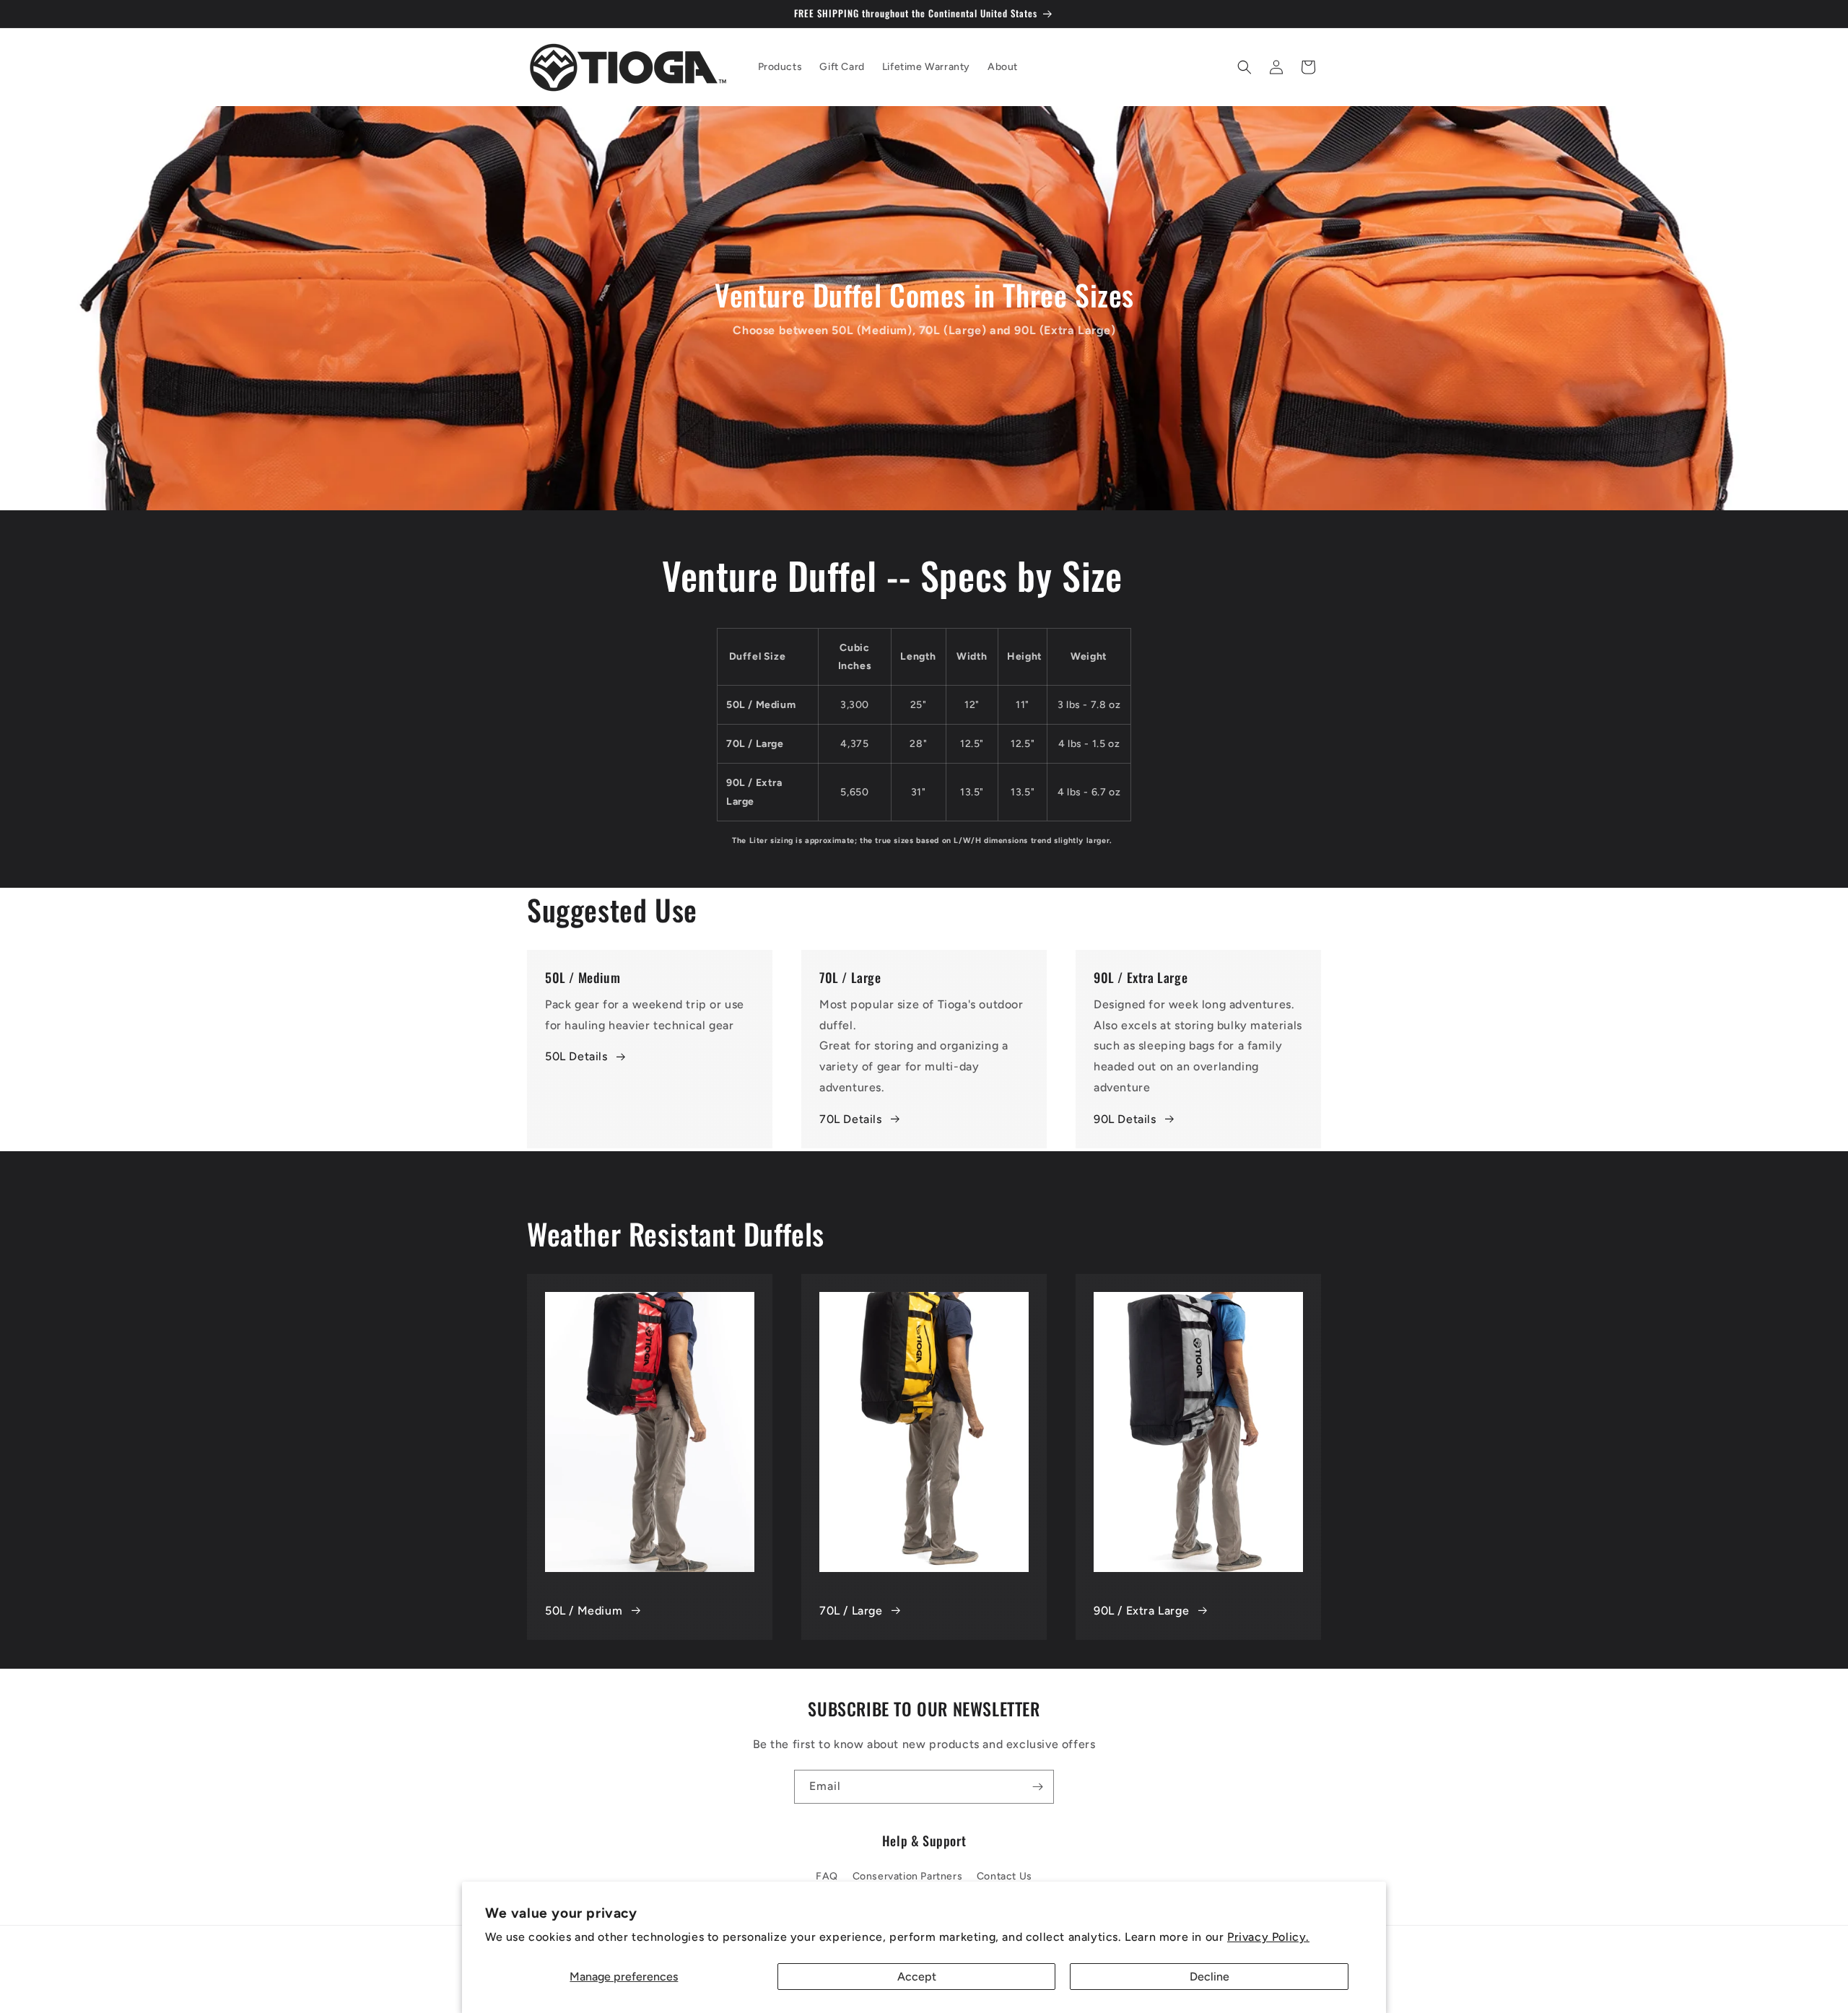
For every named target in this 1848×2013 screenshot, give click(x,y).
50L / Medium (584, 1611)
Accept (917, 1977)
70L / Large (851, 1611)
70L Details (851, 1119)
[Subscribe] (1037, 1787)
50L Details (576, 1056)
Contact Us (1004, 1876)
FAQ (827, 1876)
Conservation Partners (908, 1876)
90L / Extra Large (1141, 1611)
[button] (1245, 67)
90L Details (1125, 1119)
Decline (1210, 1977)
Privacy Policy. (1268, 1937)
